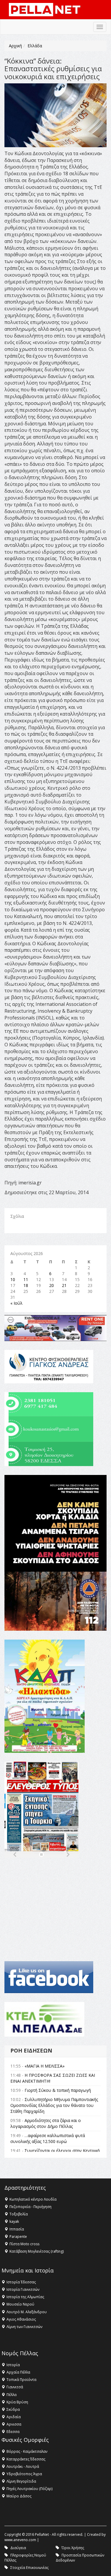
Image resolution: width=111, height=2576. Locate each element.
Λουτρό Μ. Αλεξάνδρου (27, 2312)
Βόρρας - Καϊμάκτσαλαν (27, 2451)
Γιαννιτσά (15, 2387)
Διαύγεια (18, 2548)
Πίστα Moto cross (24, 2244)
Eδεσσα (13, 2432)
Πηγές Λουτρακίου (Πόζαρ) (29, 2489)
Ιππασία (17, 2229)
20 (52, 1285)
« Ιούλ (16, 1303)
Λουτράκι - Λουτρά (23, 2466)
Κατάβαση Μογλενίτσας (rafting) (37, 2251)
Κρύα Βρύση (17, 2402)
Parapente (18, 2237)
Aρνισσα (14, 2424)
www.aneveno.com (20, 2540)
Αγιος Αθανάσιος (21, 2319)
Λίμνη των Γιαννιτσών (24, 2327)
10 (13, 1279)
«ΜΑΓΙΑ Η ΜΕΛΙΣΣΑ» (45, 2066)
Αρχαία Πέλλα (18, 2372)
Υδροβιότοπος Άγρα (24, 2474)
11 (26, 1279)
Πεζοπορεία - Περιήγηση (30, 2207)
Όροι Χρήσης (73, 2548)
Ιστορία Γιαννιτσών (23, 2289)
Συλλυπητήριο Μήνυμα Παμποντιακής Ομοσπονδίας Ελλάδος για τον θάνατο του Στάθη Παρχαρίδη (54, 2105)
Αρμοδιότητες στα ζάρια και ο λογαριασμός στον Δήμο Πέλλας (46, 2123)
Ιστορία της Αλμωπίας (25, 2297)
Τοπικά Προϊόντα (21, 2380)
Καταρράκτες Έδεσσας (26, 2459)
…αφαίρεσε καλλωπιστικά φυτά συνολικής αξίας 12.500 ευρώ (48, 2138)
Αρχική (15, 46)
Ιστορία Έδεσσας (21, 2282)
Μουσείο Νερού (20, 2304)
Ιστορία (13, 2365)
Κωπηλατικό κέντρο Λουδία (33, 2199)
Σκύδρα (13, 2409)
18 (26, 1285)
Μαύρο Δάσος (19, 2496)
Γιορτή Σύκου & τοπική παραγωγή (58, 2090)
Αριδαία (14, 2417)
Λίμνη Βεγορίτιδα (21, 2481)
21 (64, 1285)
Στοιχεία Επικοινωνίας (29, 2568)
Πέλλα (12, 2395)
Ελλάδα (35, 46)
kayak (14, 2221)
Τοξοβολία (19, 2214)
